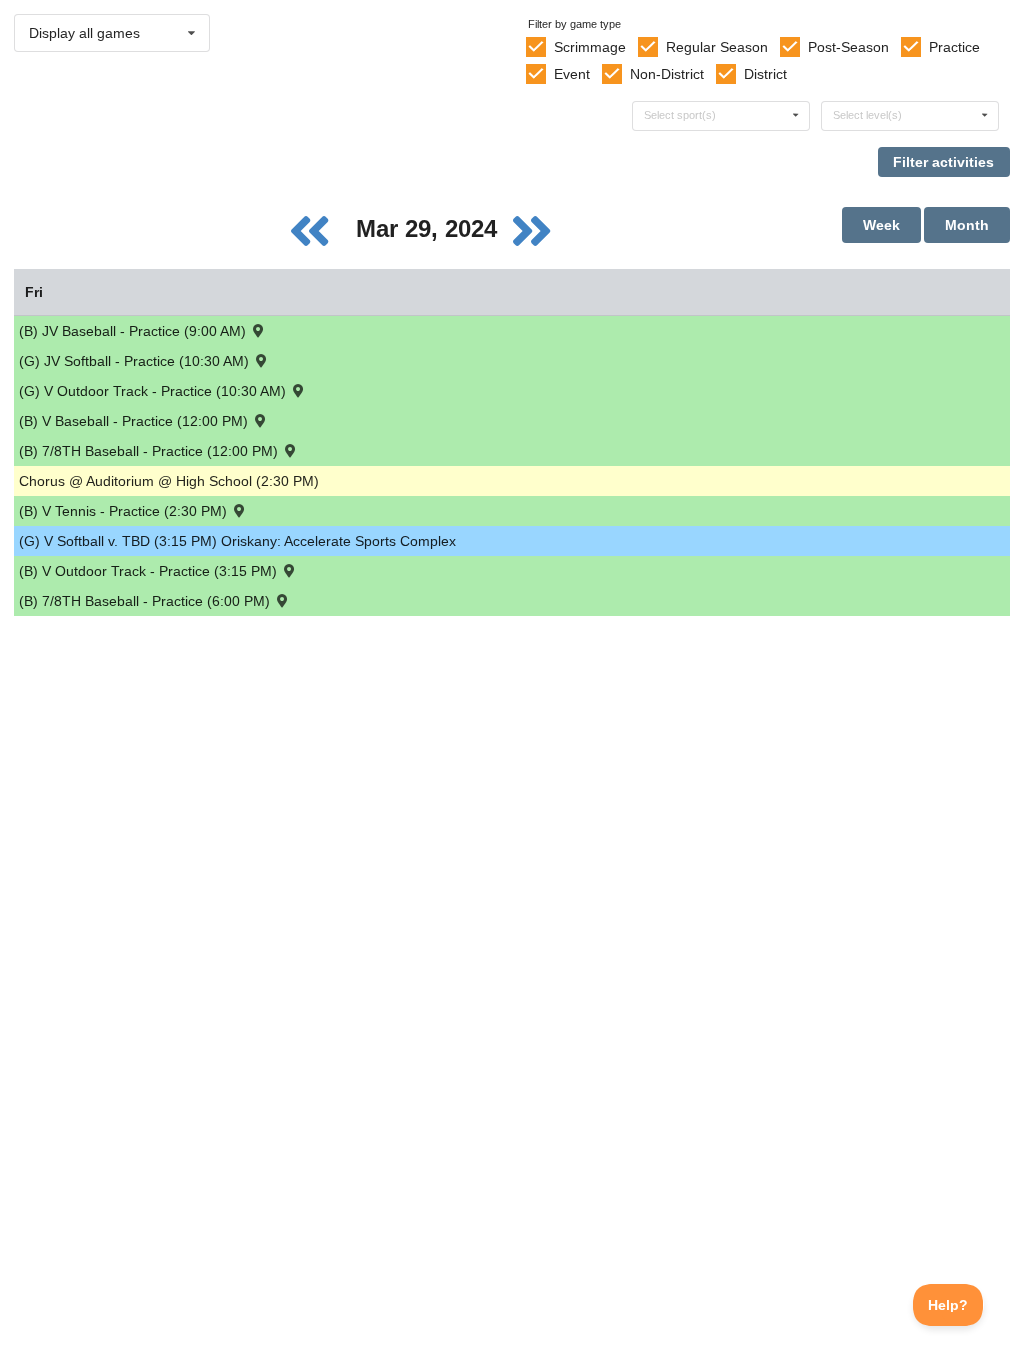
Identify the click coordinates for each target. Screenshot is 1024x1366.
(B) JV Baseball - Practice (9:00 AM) (134, 331)
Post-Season (848, 47)
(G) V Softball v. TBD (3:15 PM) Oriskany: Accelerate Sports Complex (237, 541)
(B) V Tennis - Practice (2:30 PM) (125, 511)
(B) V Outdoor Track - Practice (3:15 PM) (150, 571)
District (765, 74)
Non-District (667, 74)
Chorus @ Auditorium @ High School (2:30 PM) (169, 481)
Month (967, 225)
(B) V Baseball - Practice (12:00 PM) (135, 421)
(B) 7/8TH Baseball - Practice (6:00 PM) (146, 601)
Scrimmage (590, 47)
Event (572, 74)
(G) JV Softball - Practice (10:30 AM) (136, 361)
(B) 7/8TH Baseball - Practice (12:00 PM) (150, 451)
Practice (954, 47)
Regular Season (717, 47)
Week (881, 225)
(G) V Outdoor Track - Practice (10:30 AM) (154, 391)
